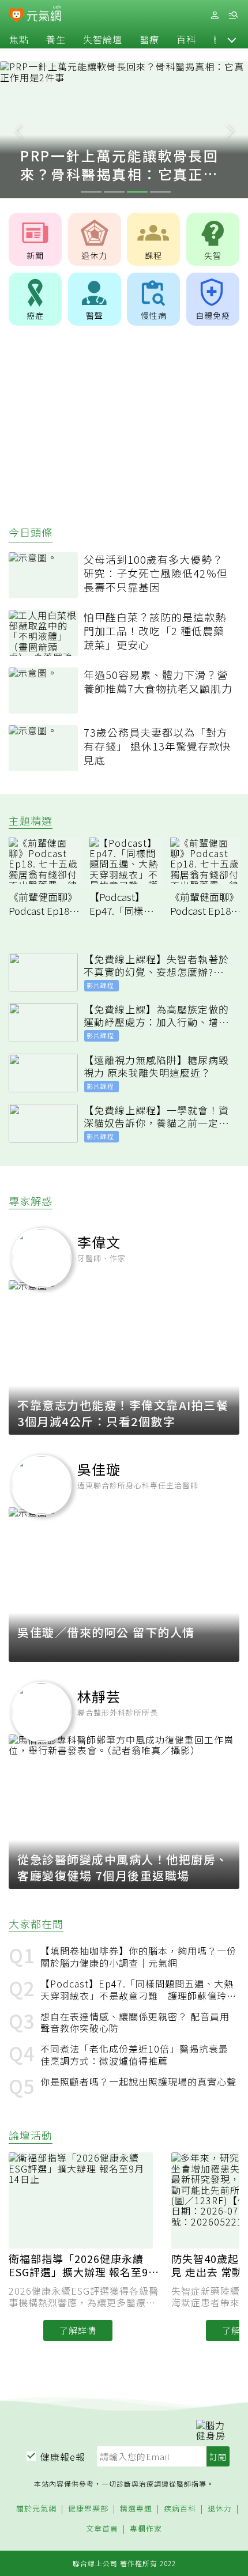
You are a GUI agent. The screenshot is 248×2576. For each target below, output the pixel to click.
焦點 (19, 39)
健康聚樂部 (88, 2509)
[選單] (233, 15)
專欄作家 (146, 2529)
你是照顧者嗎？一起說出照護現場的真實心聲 (138, 2082)
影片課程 (100, 985)
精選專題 (136, 2509)
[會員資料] (215, 15)
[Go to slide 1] (91, 192)
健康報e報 (63, 2457)
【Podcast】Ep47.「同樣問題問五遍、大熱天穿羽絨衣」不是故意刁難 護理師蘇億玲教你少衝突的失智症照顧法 (138, 1990)
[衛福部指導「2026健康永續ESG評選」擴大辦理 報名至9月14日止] (85, 2200)
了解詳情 (78, 2330)
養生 (56, 39)
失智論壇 (103, 39)
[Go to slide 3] (137, 192)
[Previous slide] (18, 130)
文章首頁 (102, 2529)
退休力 (220, 2509)
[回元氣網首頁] (44, 15)
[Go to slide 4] (160, 192)
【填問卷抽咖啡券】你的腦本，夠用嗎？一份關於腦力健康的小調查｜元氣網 (138, 1957)
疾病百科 (180, 2509)
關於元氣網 (36, 2509)
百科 (186, 39)
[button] (232, 39)
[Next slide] (230, 130)
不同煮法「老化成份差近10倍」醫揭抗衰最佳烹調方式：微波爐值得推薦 (134, 2055)
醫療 (149, 39)
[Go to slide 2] (114, 192)
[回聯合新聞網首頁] (16, 16)
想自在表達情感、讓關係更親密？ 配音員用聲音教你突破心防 (135, 2023)
